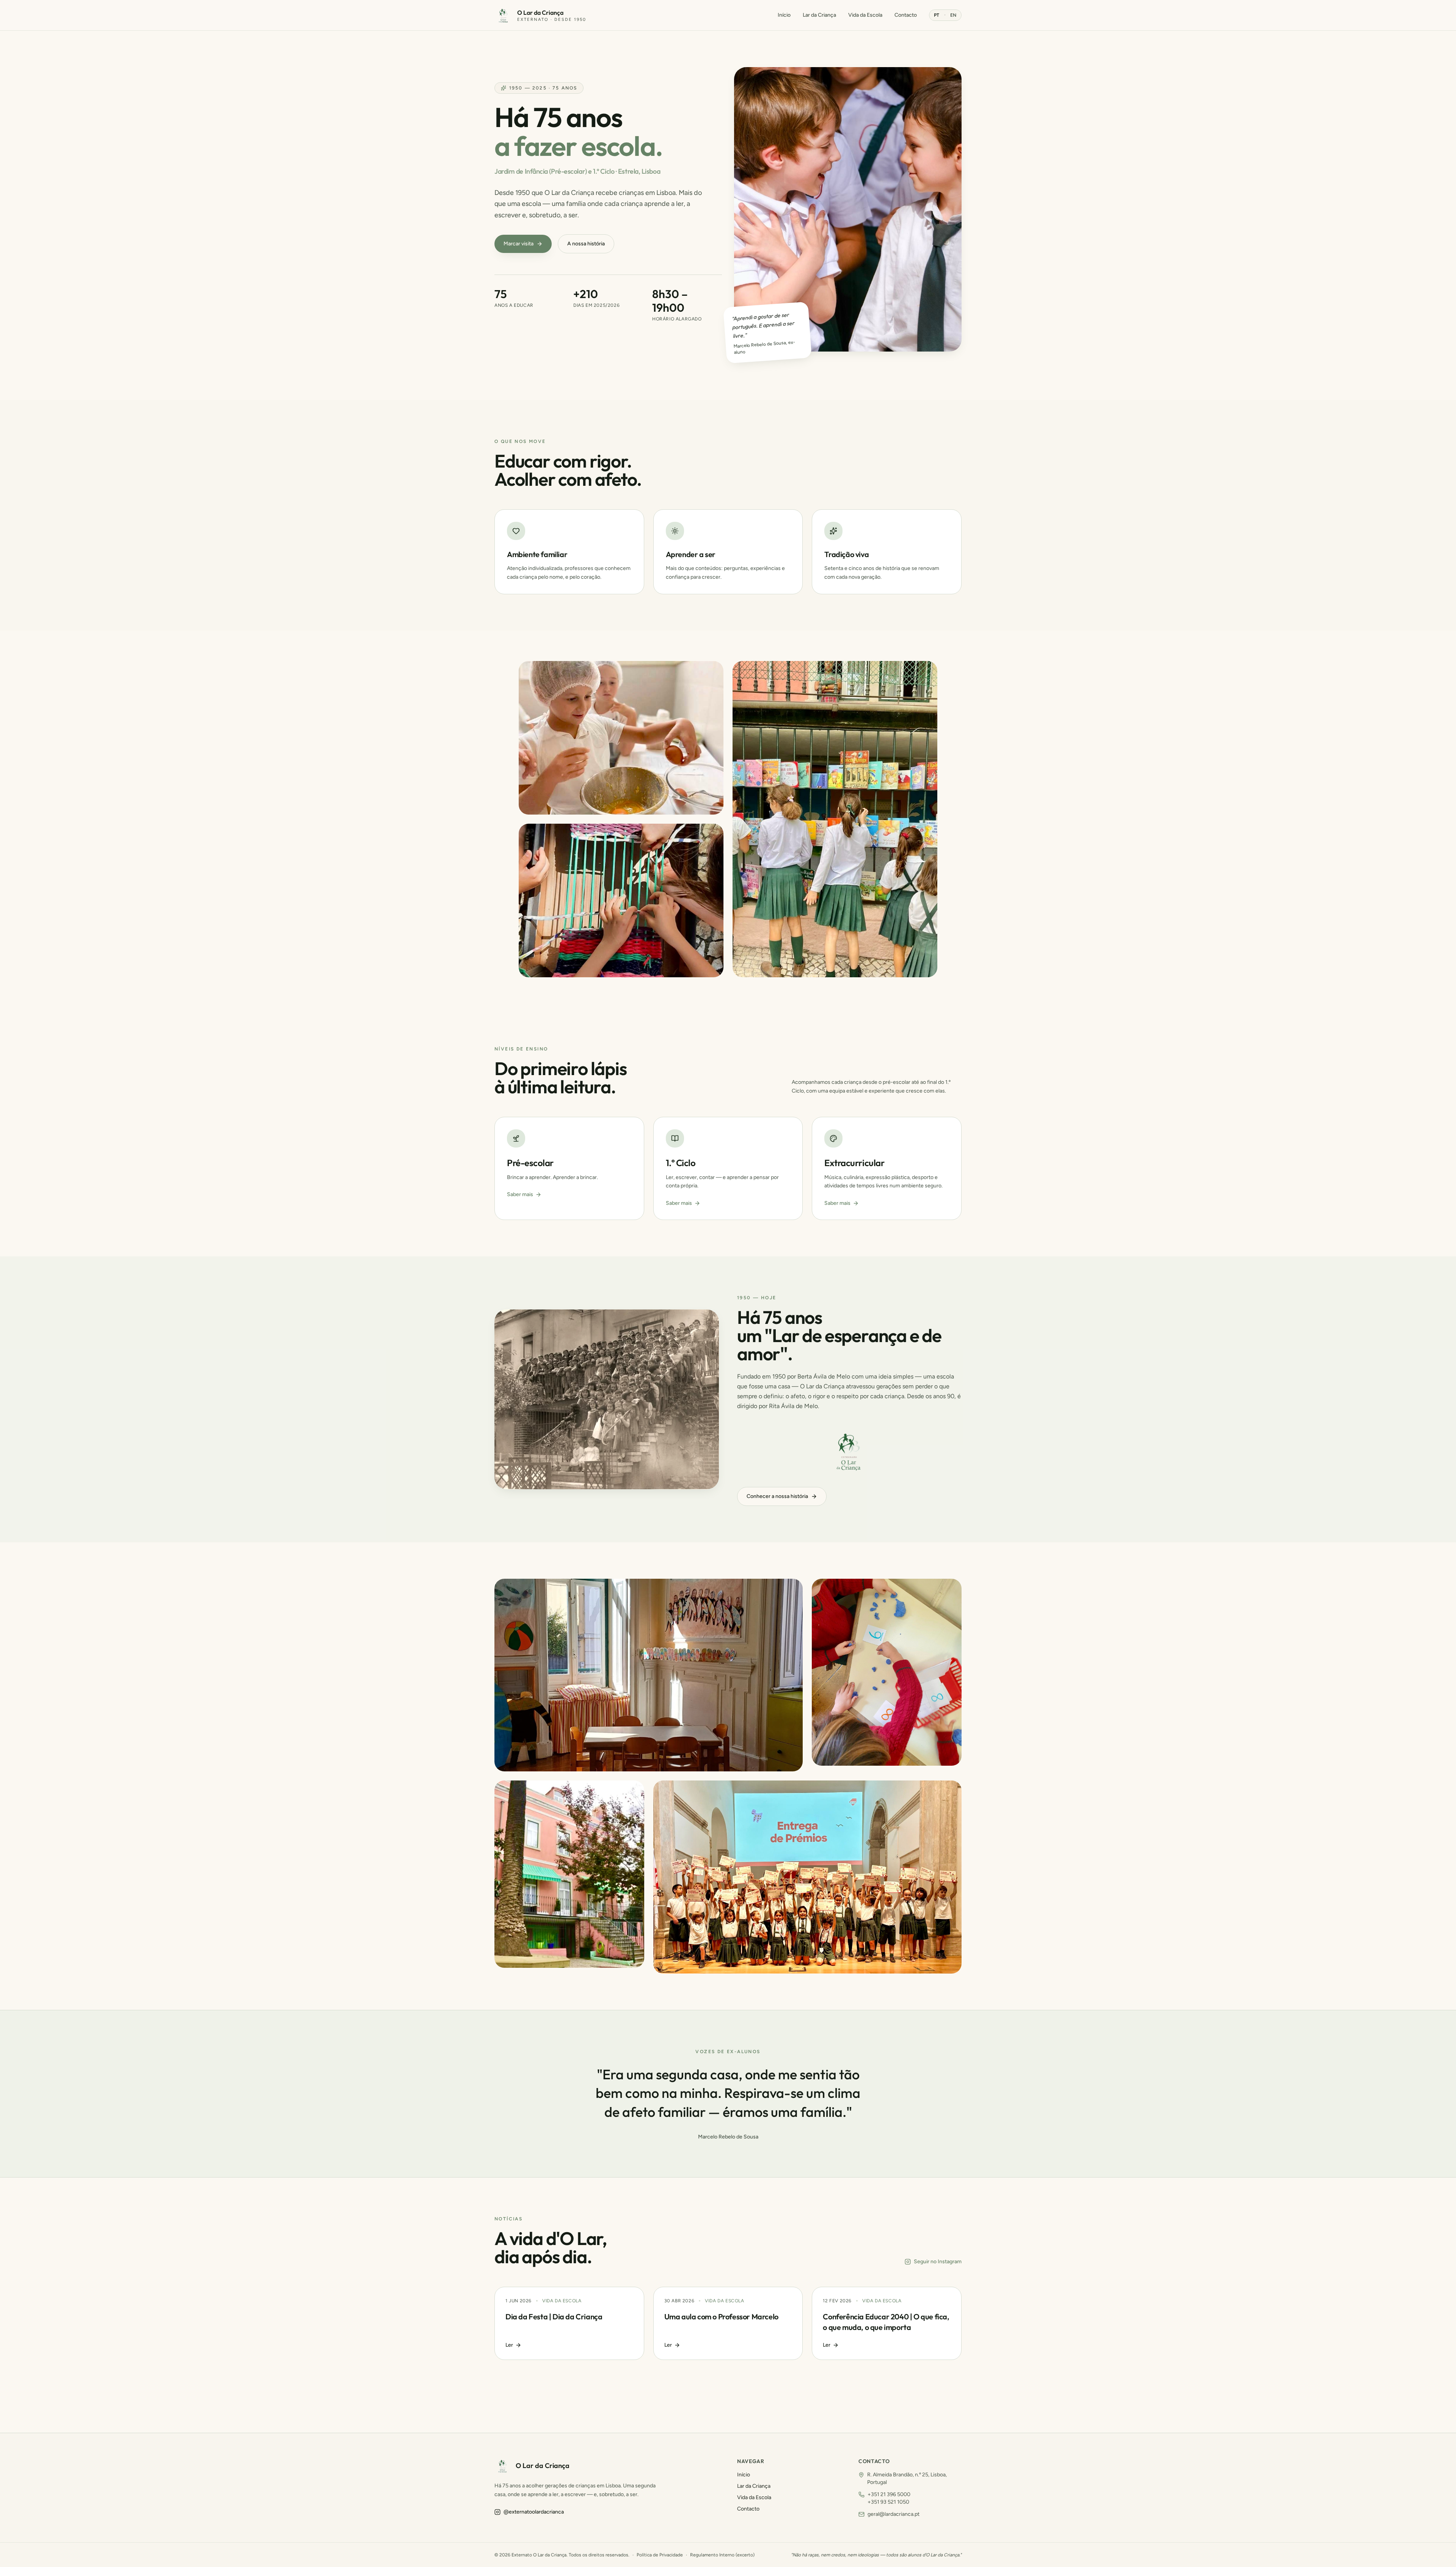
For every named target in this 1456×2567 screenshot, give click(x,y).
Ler (509, 2345)
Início (784, 15)
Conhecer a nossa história (777, 1496)
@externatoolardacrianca (534, 2512)
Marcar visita (519, 244)
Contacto (906, 15)
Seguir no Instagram (938, 2262)
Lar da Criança (819, 15)
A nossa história (586, 244)
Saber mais (520, 1194)
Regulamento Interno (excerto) (722, 2555)
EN (953, 15)
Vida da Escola (865, 15)
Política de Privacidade (660, 2555)
